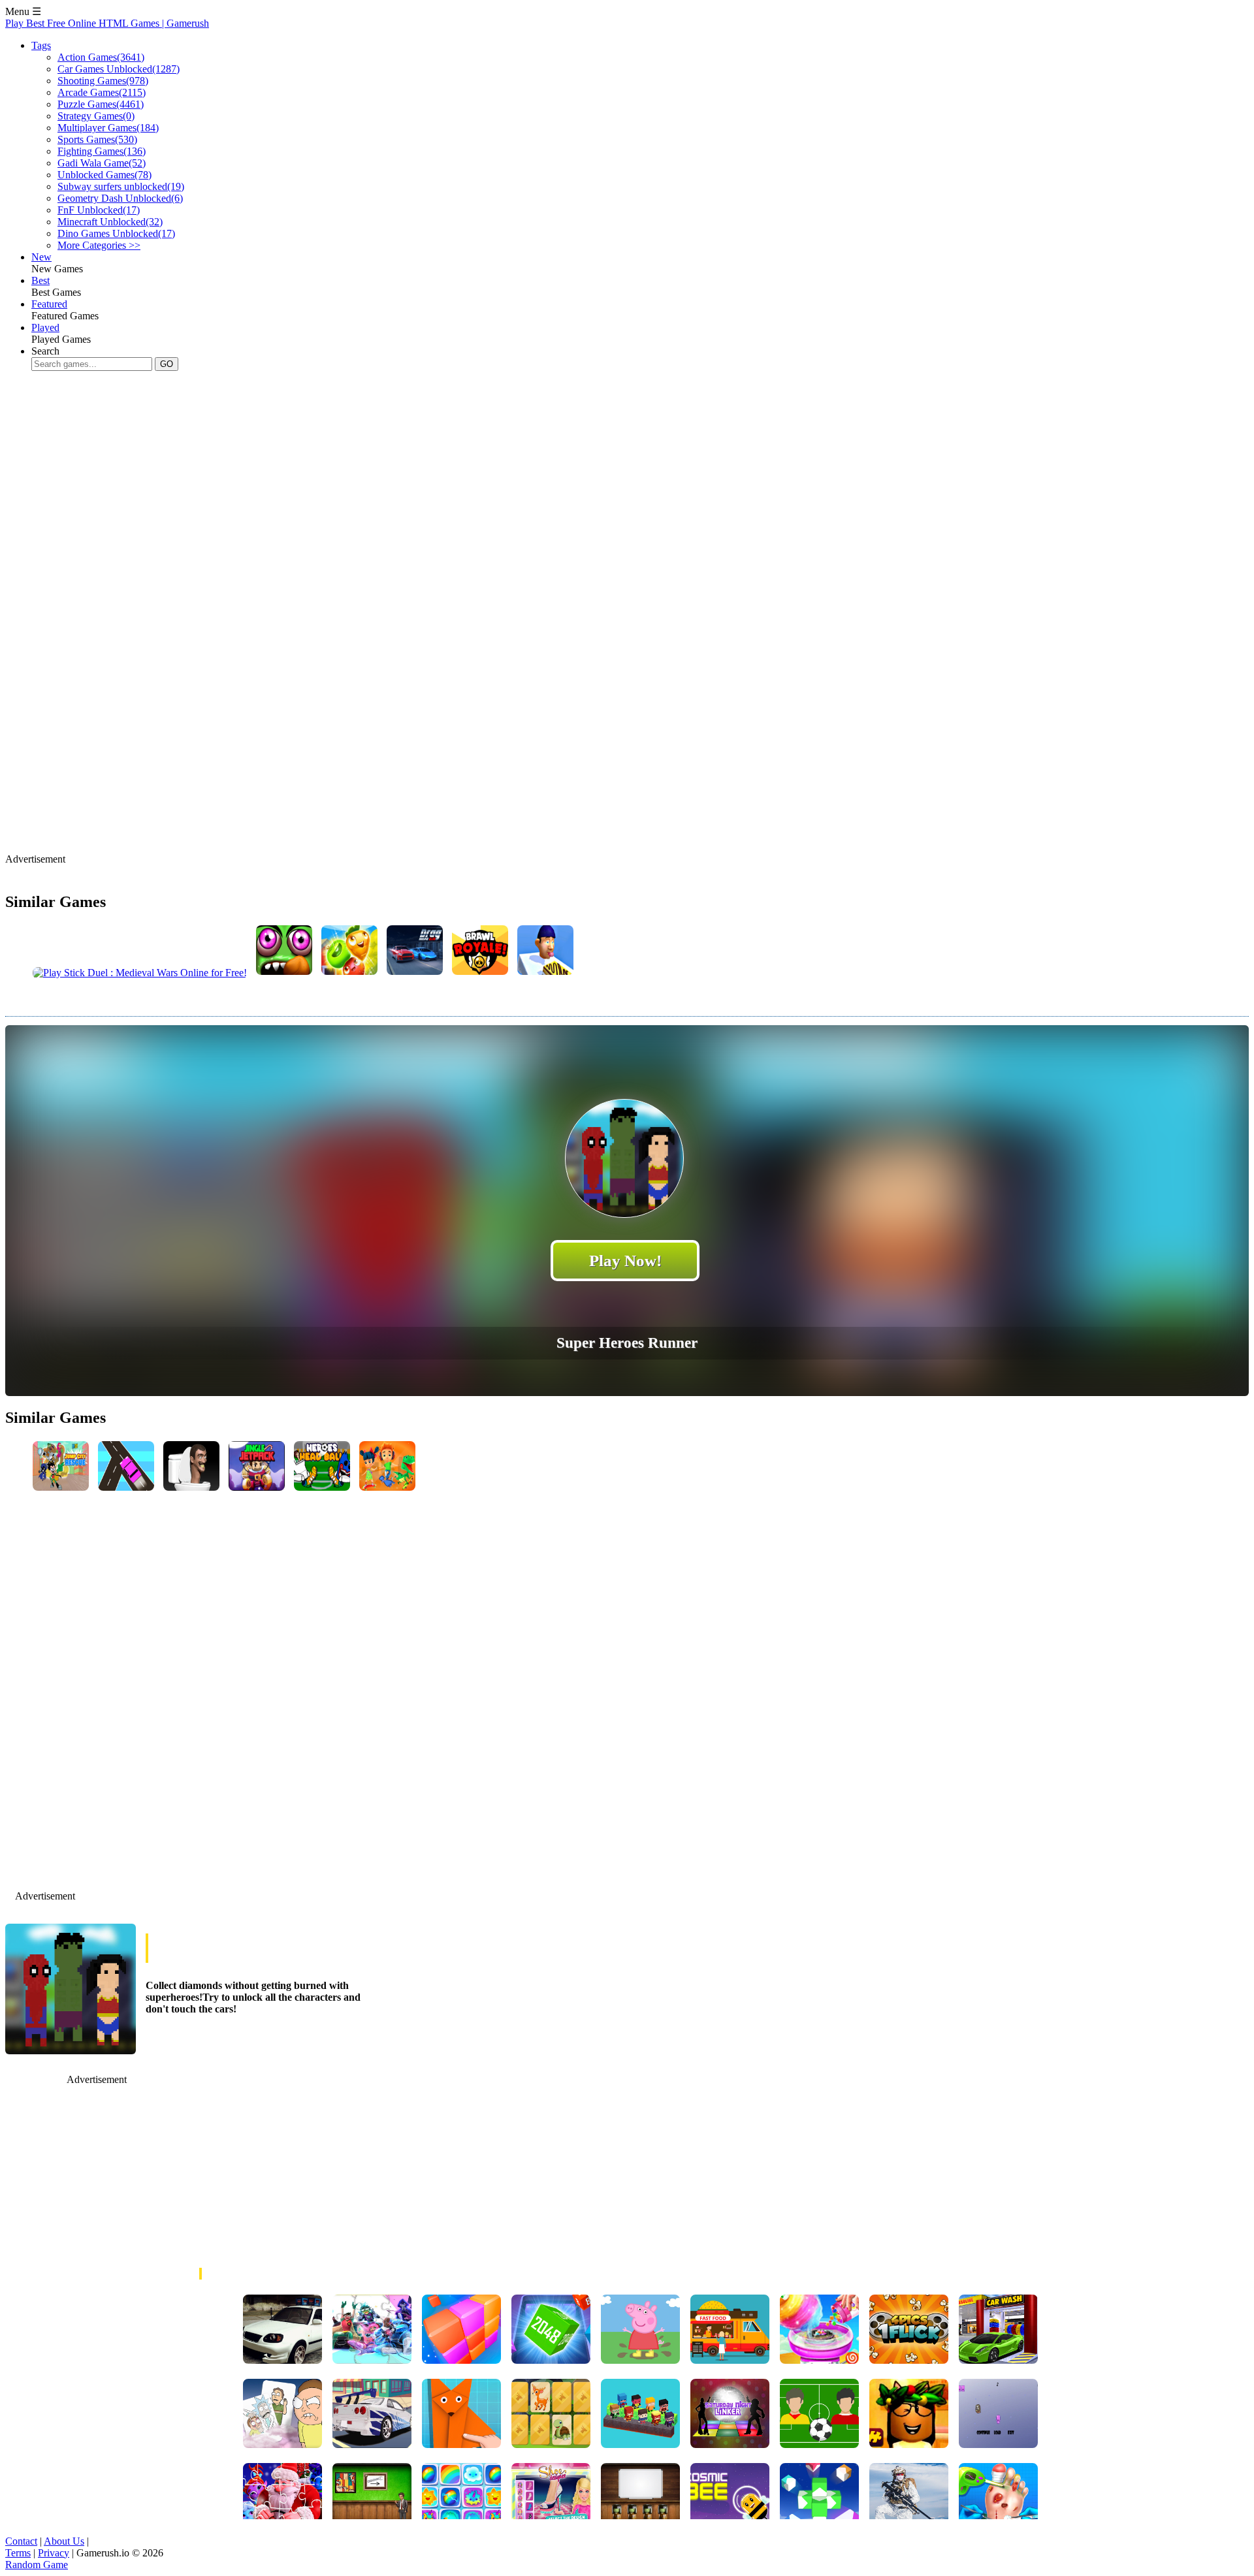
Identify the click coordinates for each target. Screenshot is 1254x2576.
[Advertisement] (243, 422)
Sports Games (97, 139)
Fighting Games (102, 151)
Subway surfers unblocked (121, 186)
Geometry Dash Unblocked (120, 198)
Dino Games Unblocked (116, 233)
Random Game (37, 2565)
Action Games (101, 57)
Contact (21, 2541)
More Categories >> (99, 245)
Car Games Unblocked (119, 69)
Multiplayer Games (108, 128)
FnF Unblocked (99, 210)
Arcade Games (102, 92)
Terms (18, 2553)
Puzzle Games (101, 104)
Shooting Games (103, 81)
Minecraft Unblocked (110, 222)
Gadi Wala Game (102, 163)
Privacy (54, 2553)
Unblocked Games (104, 175)
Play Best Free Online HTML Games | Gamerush (107, 23)
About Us (64, 2541)
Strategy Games (96, 116)
